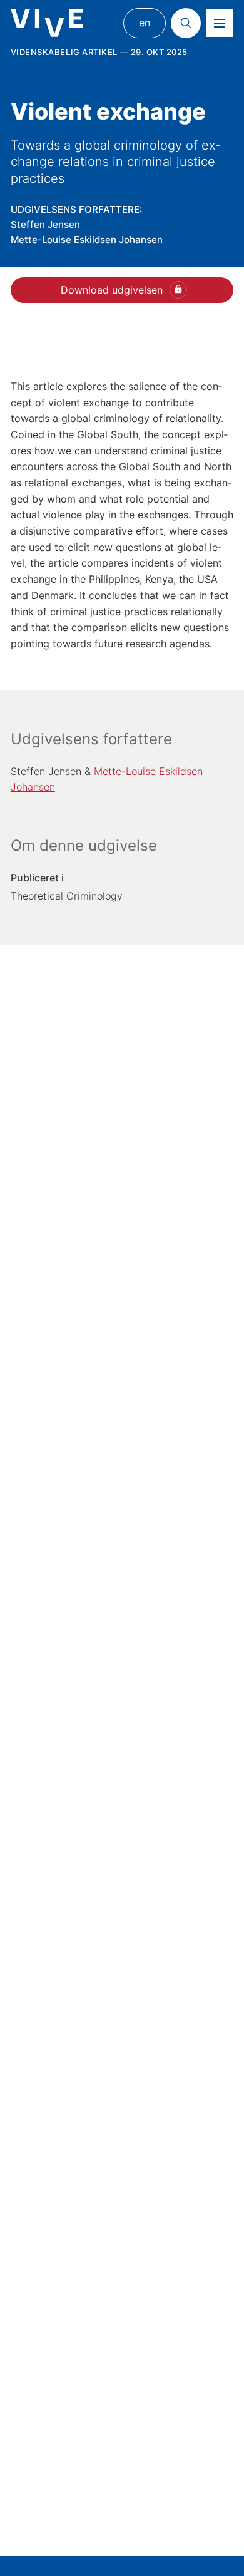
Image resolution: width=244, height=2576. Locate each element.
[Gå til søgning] (186, 23)
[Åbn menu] (220, 23)
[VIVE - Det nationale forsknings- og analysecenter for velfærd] (47, 23)
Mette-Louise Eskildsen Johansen (87, 239)
